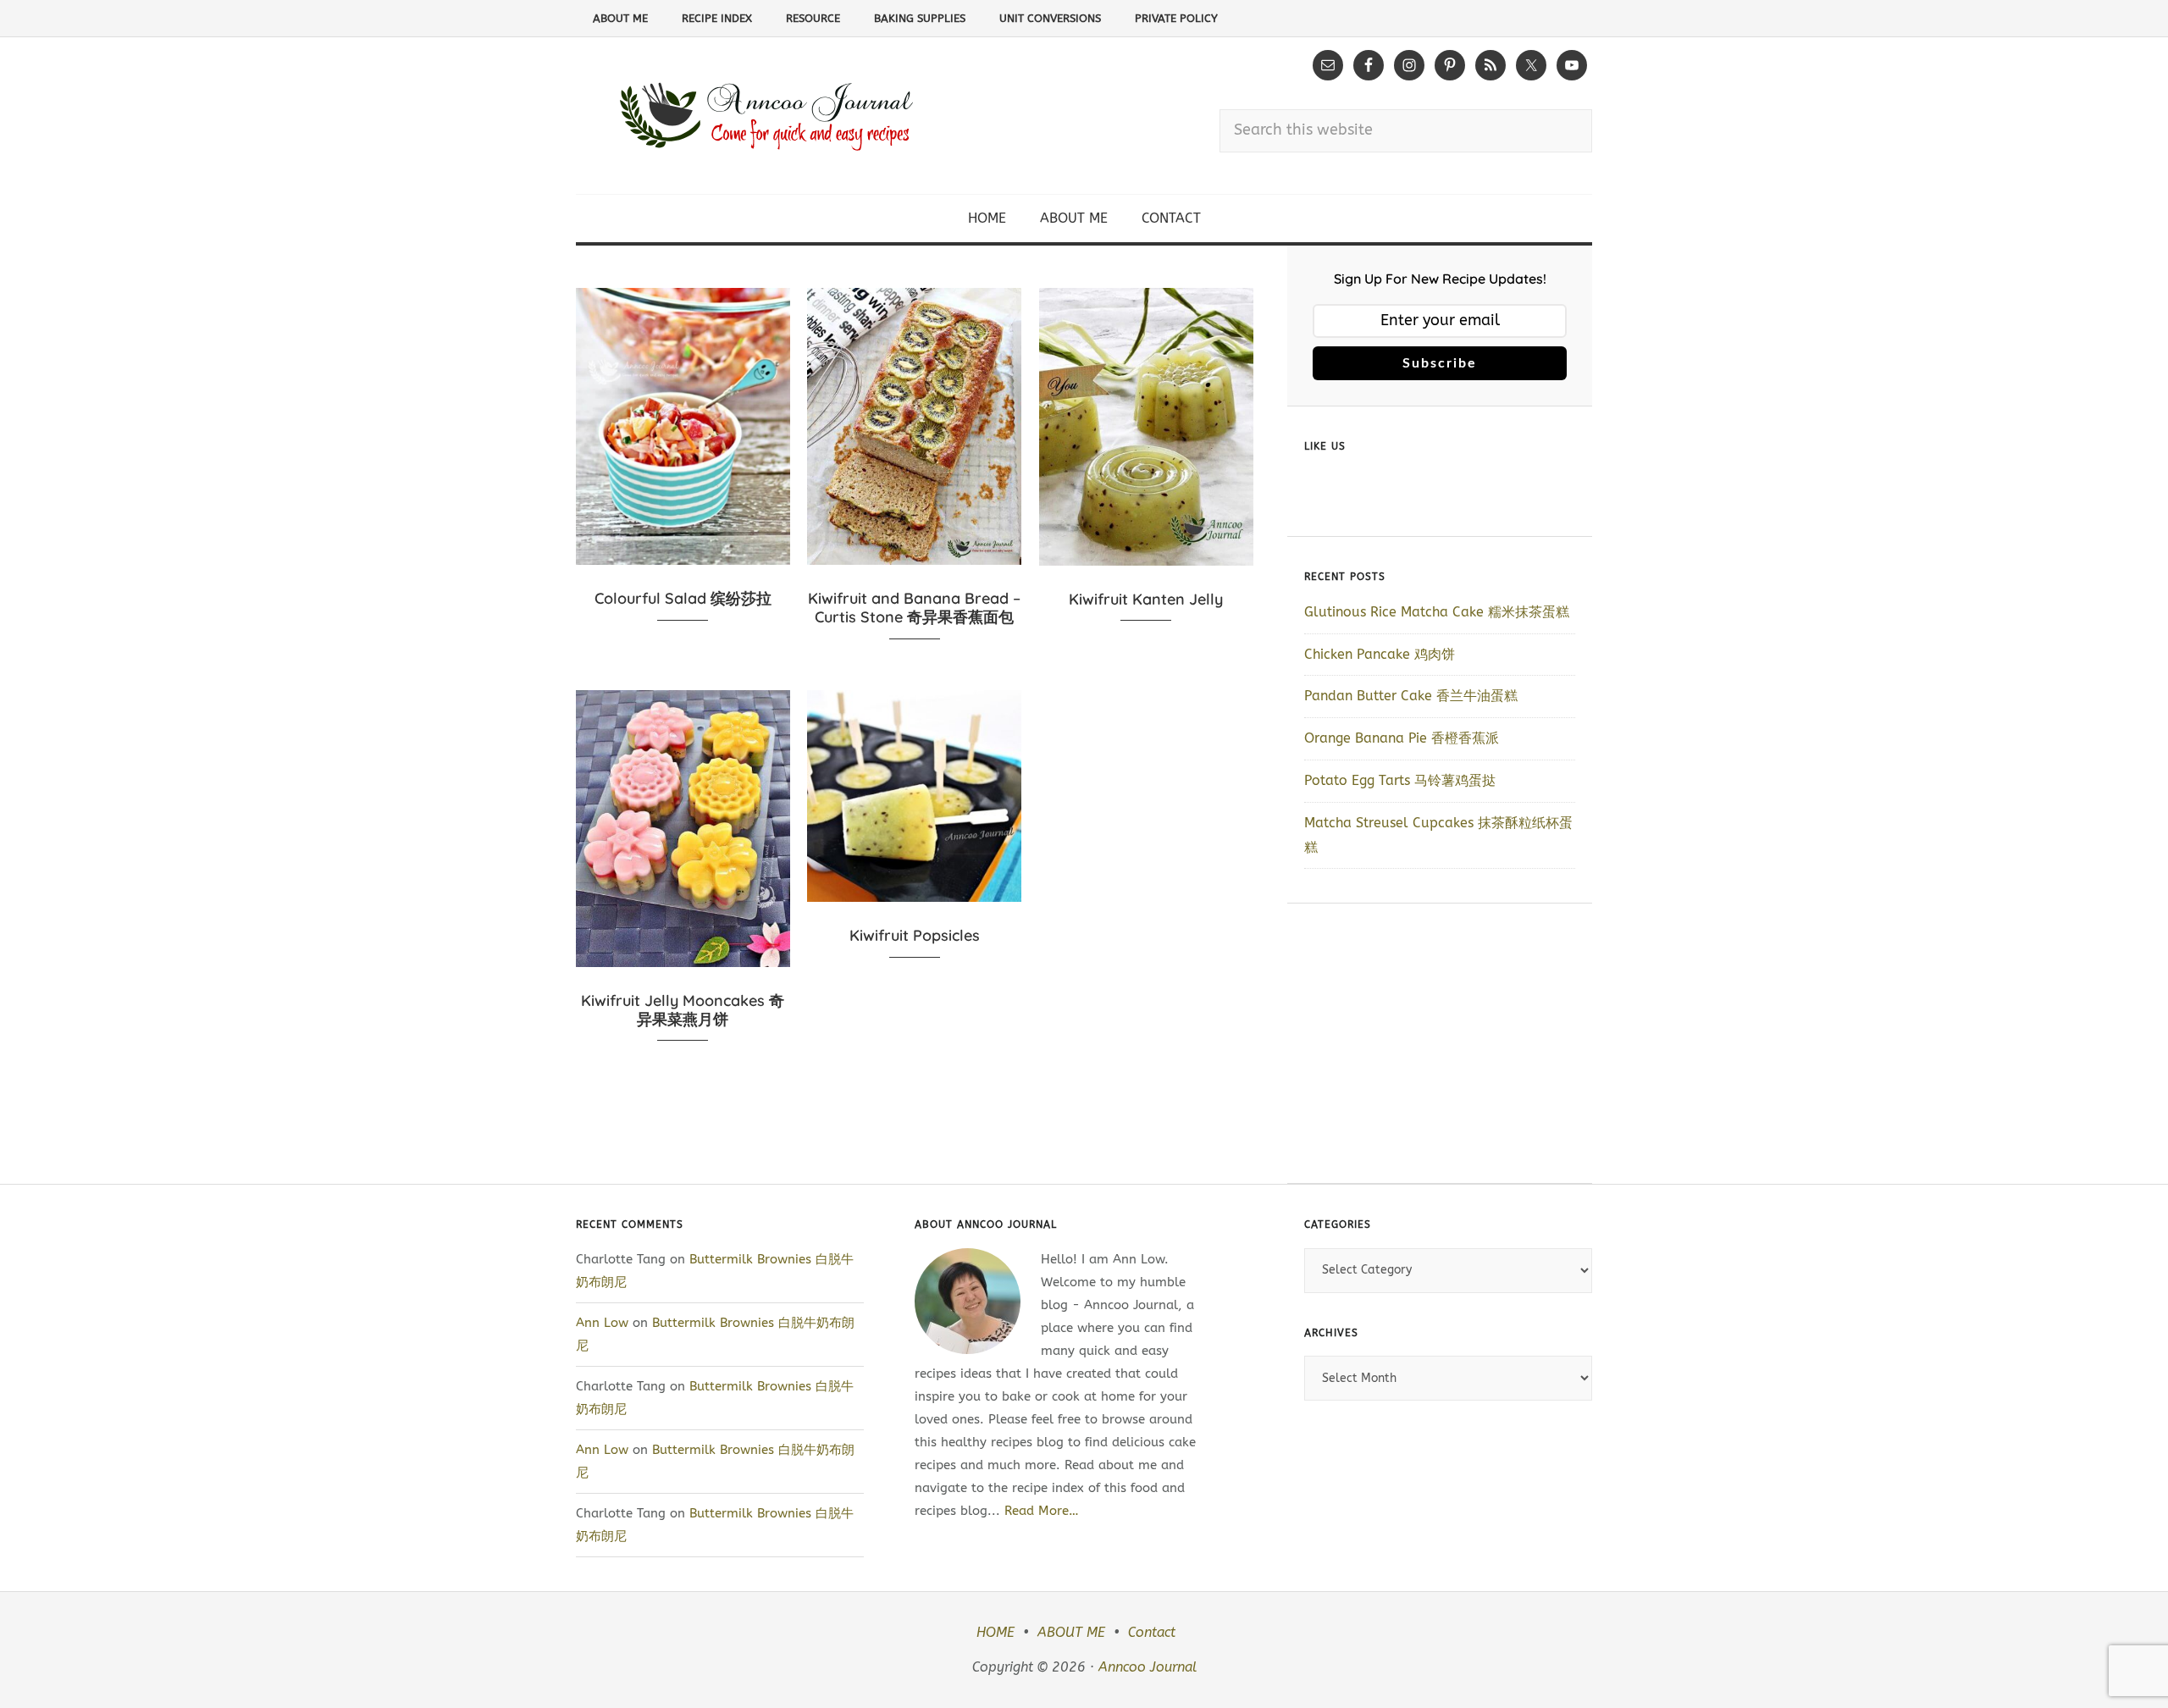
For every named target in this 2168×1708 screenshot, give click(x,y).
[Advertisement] (1440, 1043)
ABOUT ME (1071, 1632)
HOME (996, 1632)
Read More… (1042, 1511)
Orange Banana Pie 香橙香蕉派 (1402, 738)
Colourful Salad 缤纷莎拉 (683, 598)
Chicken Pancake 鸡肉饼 (1380, 654)
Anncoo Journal (1148, 1667)
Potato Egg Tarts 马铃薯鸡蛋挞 (1400, 780)
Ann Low (602, 1323)
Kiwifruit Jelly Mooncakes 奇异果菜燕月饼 (683, 1010)
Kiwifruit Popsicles (915, 935)
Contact (1152, 1632)
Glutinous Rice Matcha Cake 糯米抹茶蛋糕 (1437, 612)
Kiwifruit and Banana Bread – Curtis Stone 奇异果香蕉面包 (914, 608)
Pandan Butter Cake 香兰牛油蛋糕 (1411, 696)
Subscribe (1440, 363)
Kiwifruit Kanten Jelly (1146, 599)
